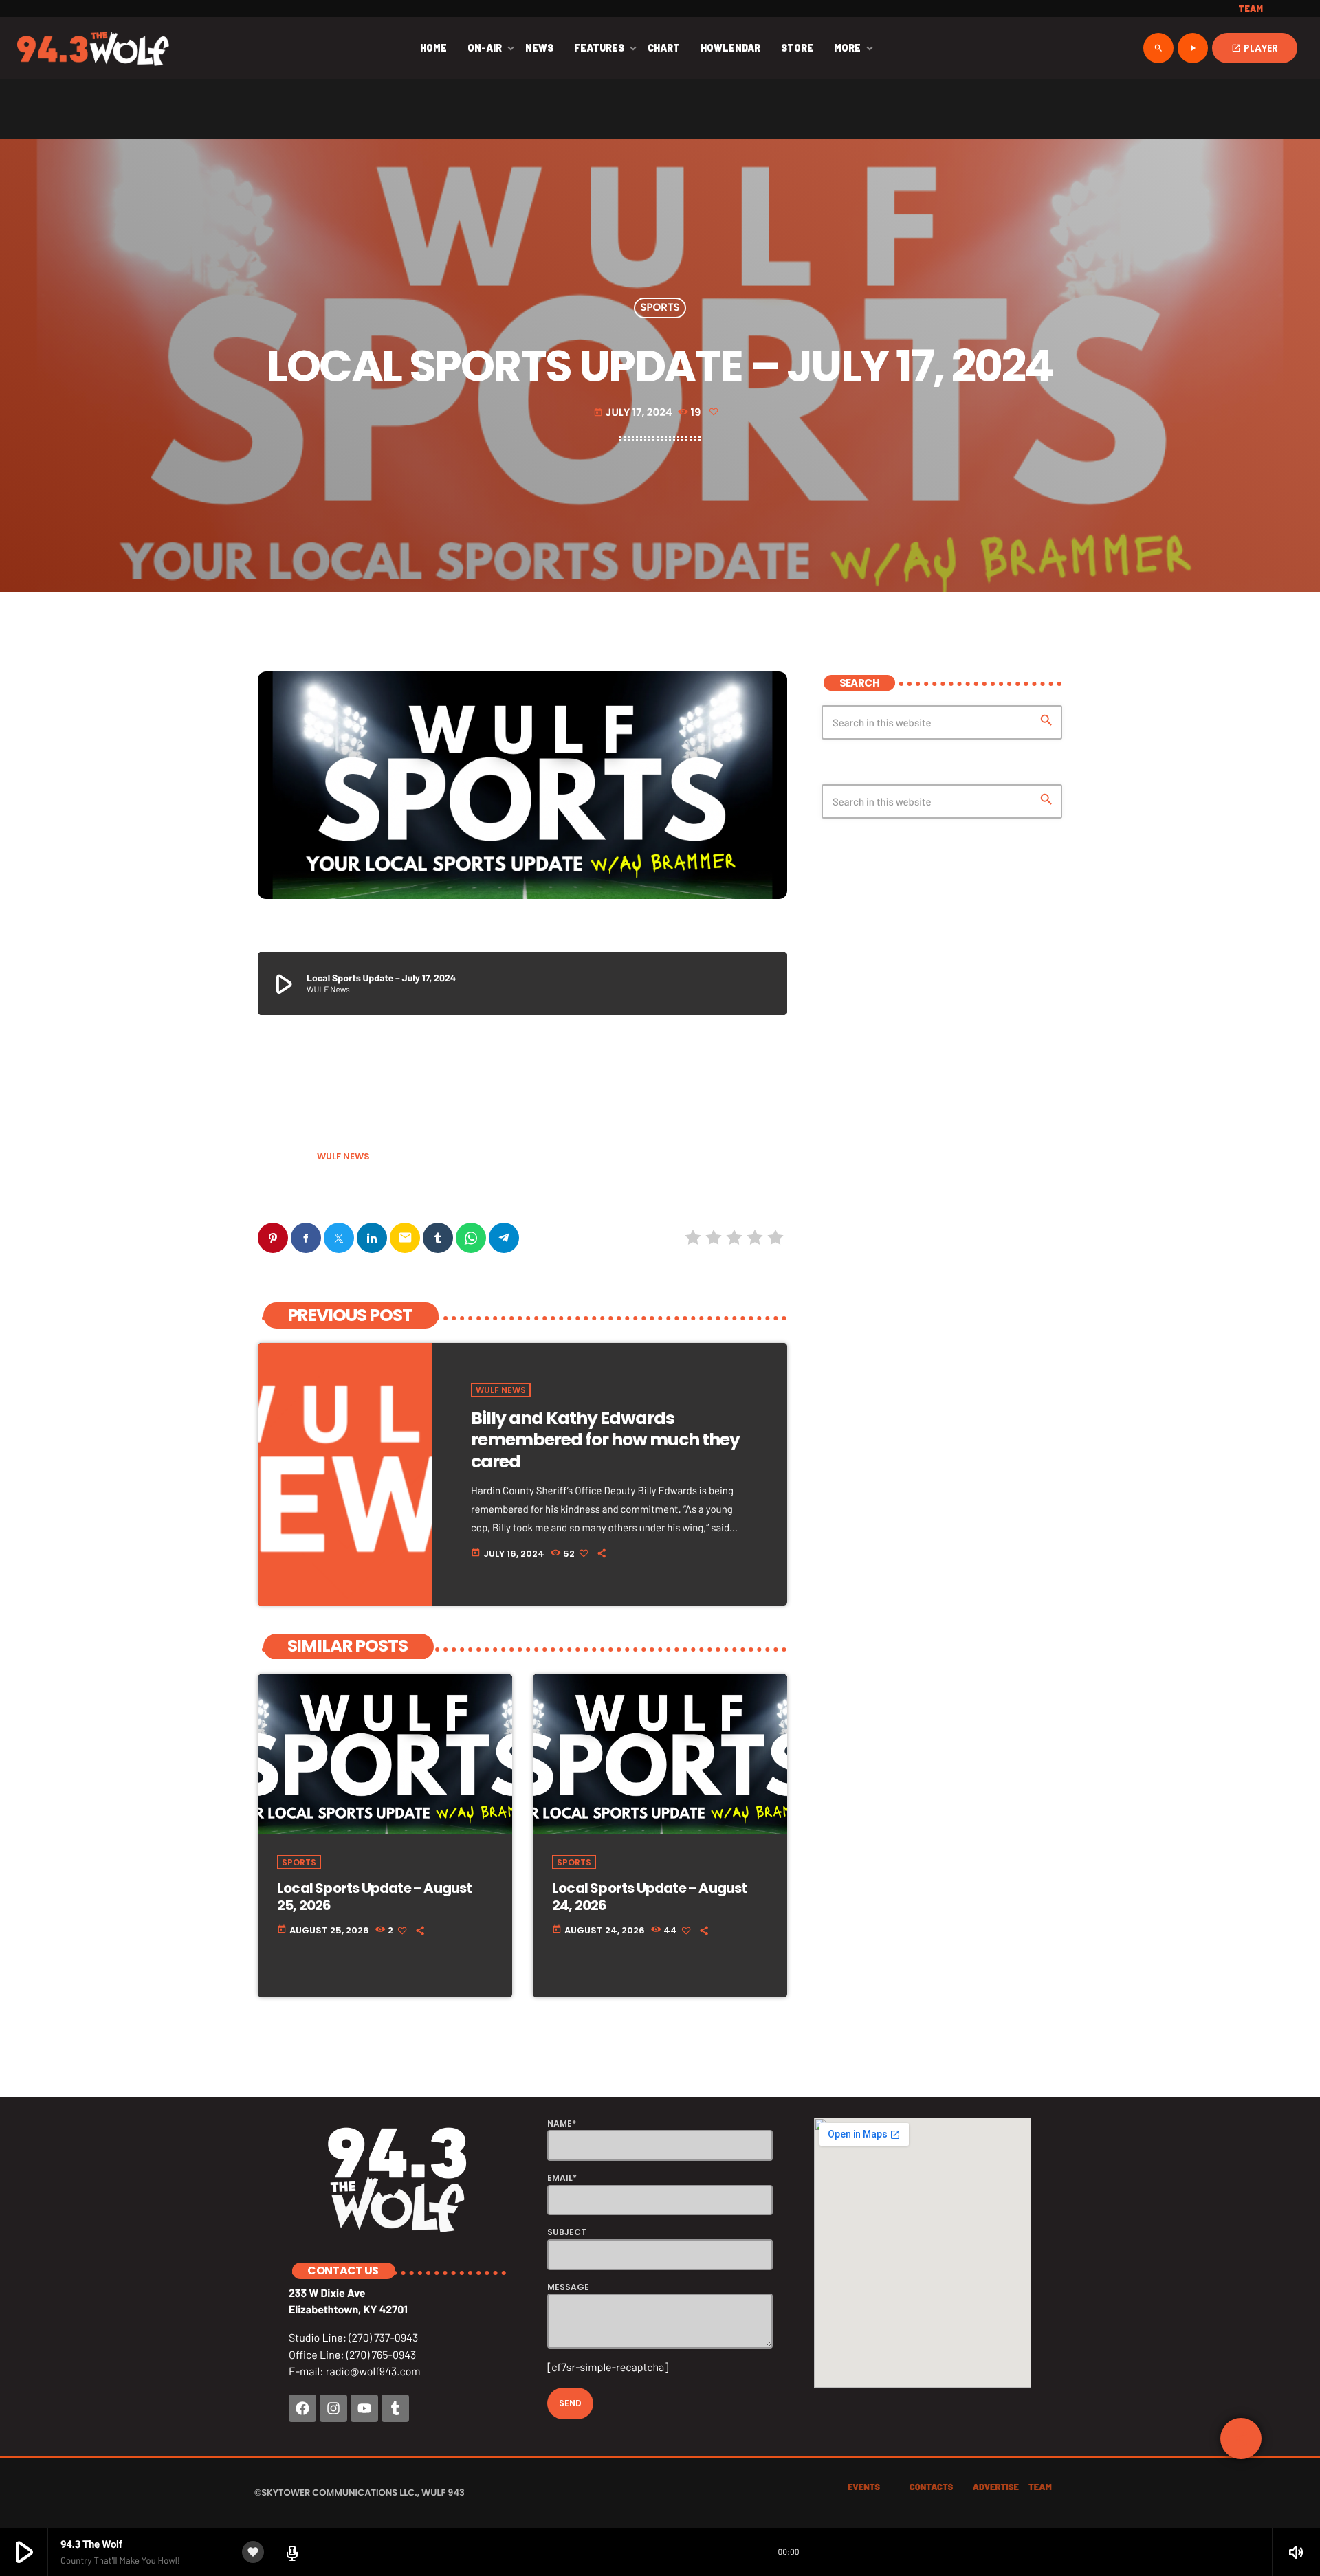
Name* (562, 2123)
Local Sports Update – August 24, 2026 (650, 1897)
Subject (567, 2232)
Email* (562, 2178)
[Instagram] (333, 2408)
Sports (660, 308)
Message (568, 2287)
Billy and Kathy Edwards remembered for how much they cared (605, 1440)
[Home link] (93, 48)
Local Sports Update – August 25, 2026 (375, 1897)
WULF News (343, 1156)
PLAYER (1255, 48)
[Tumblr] (395, 2408)
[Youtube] (364, 2408)
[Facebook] (302, 2408)
